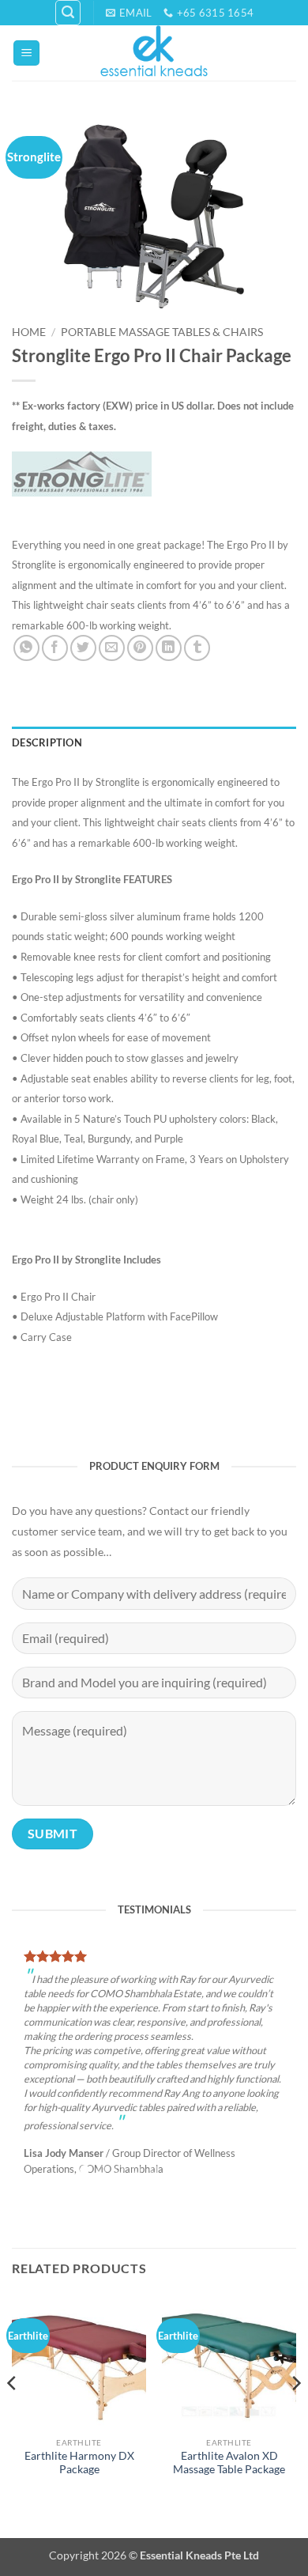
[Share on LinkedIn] (169, 648)
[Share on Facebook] (55, 648)
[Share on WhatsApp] (26, 648)
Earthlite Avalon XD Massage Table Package (229, 2446)
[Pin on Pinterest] (140, 648)
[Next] (295, 2398)
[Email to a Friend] (112, 648)
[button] (68, 13)
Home (29, 332)
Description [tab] (47, 742)
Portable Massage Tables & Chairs (162, 332)
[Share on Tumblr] (197, 648)
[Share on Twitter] (83, 648)
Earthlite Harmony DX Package (79, 2446)
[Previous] (13, 2398)
